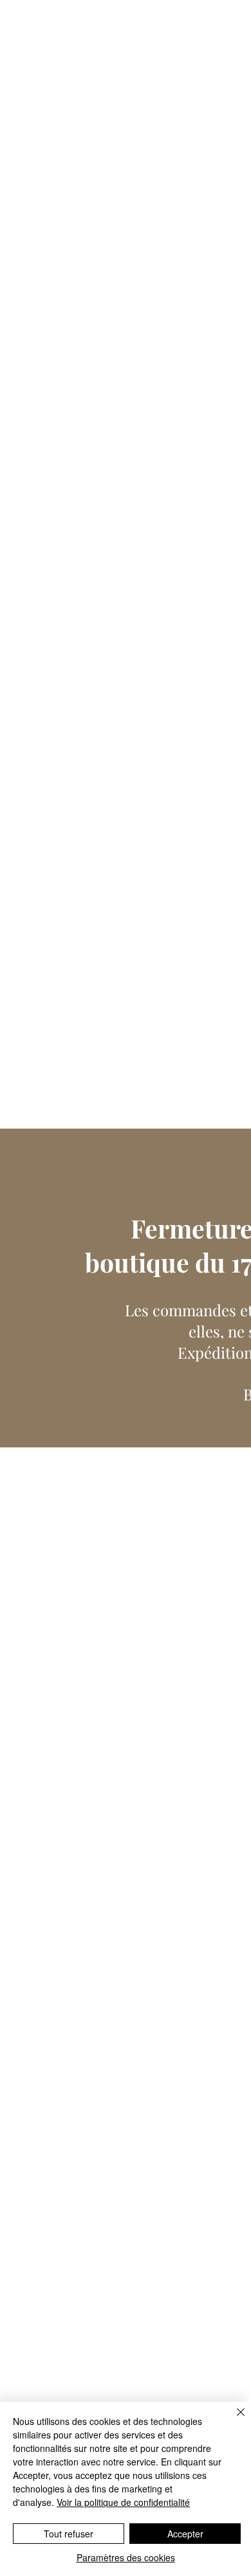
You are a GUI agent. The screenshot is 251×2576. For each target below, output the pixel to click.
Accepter (185, 2534)
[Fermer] (233, 2420)
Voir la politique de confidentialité (123, 2502)
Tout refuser (69, 2534)
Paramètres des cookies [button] (126, 2557)
